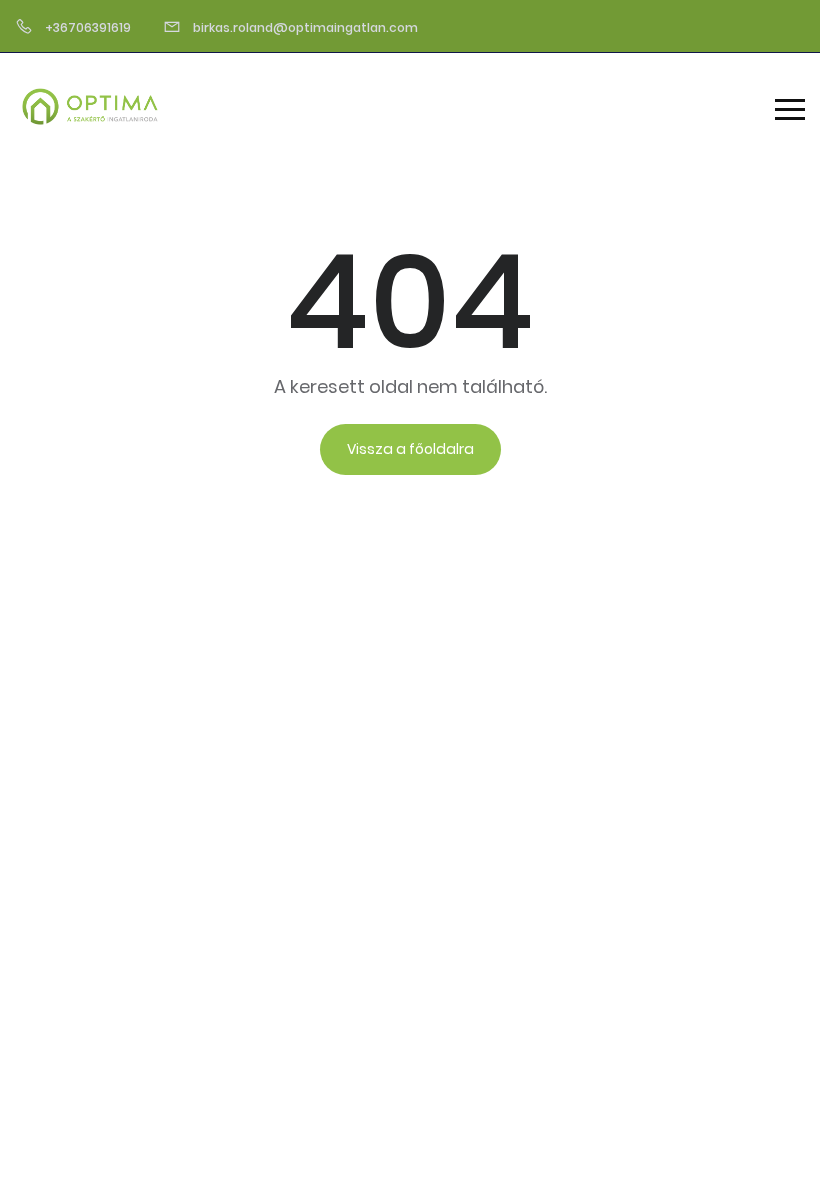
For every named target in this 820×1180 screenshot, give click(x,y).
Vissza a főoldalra (410, 449)
